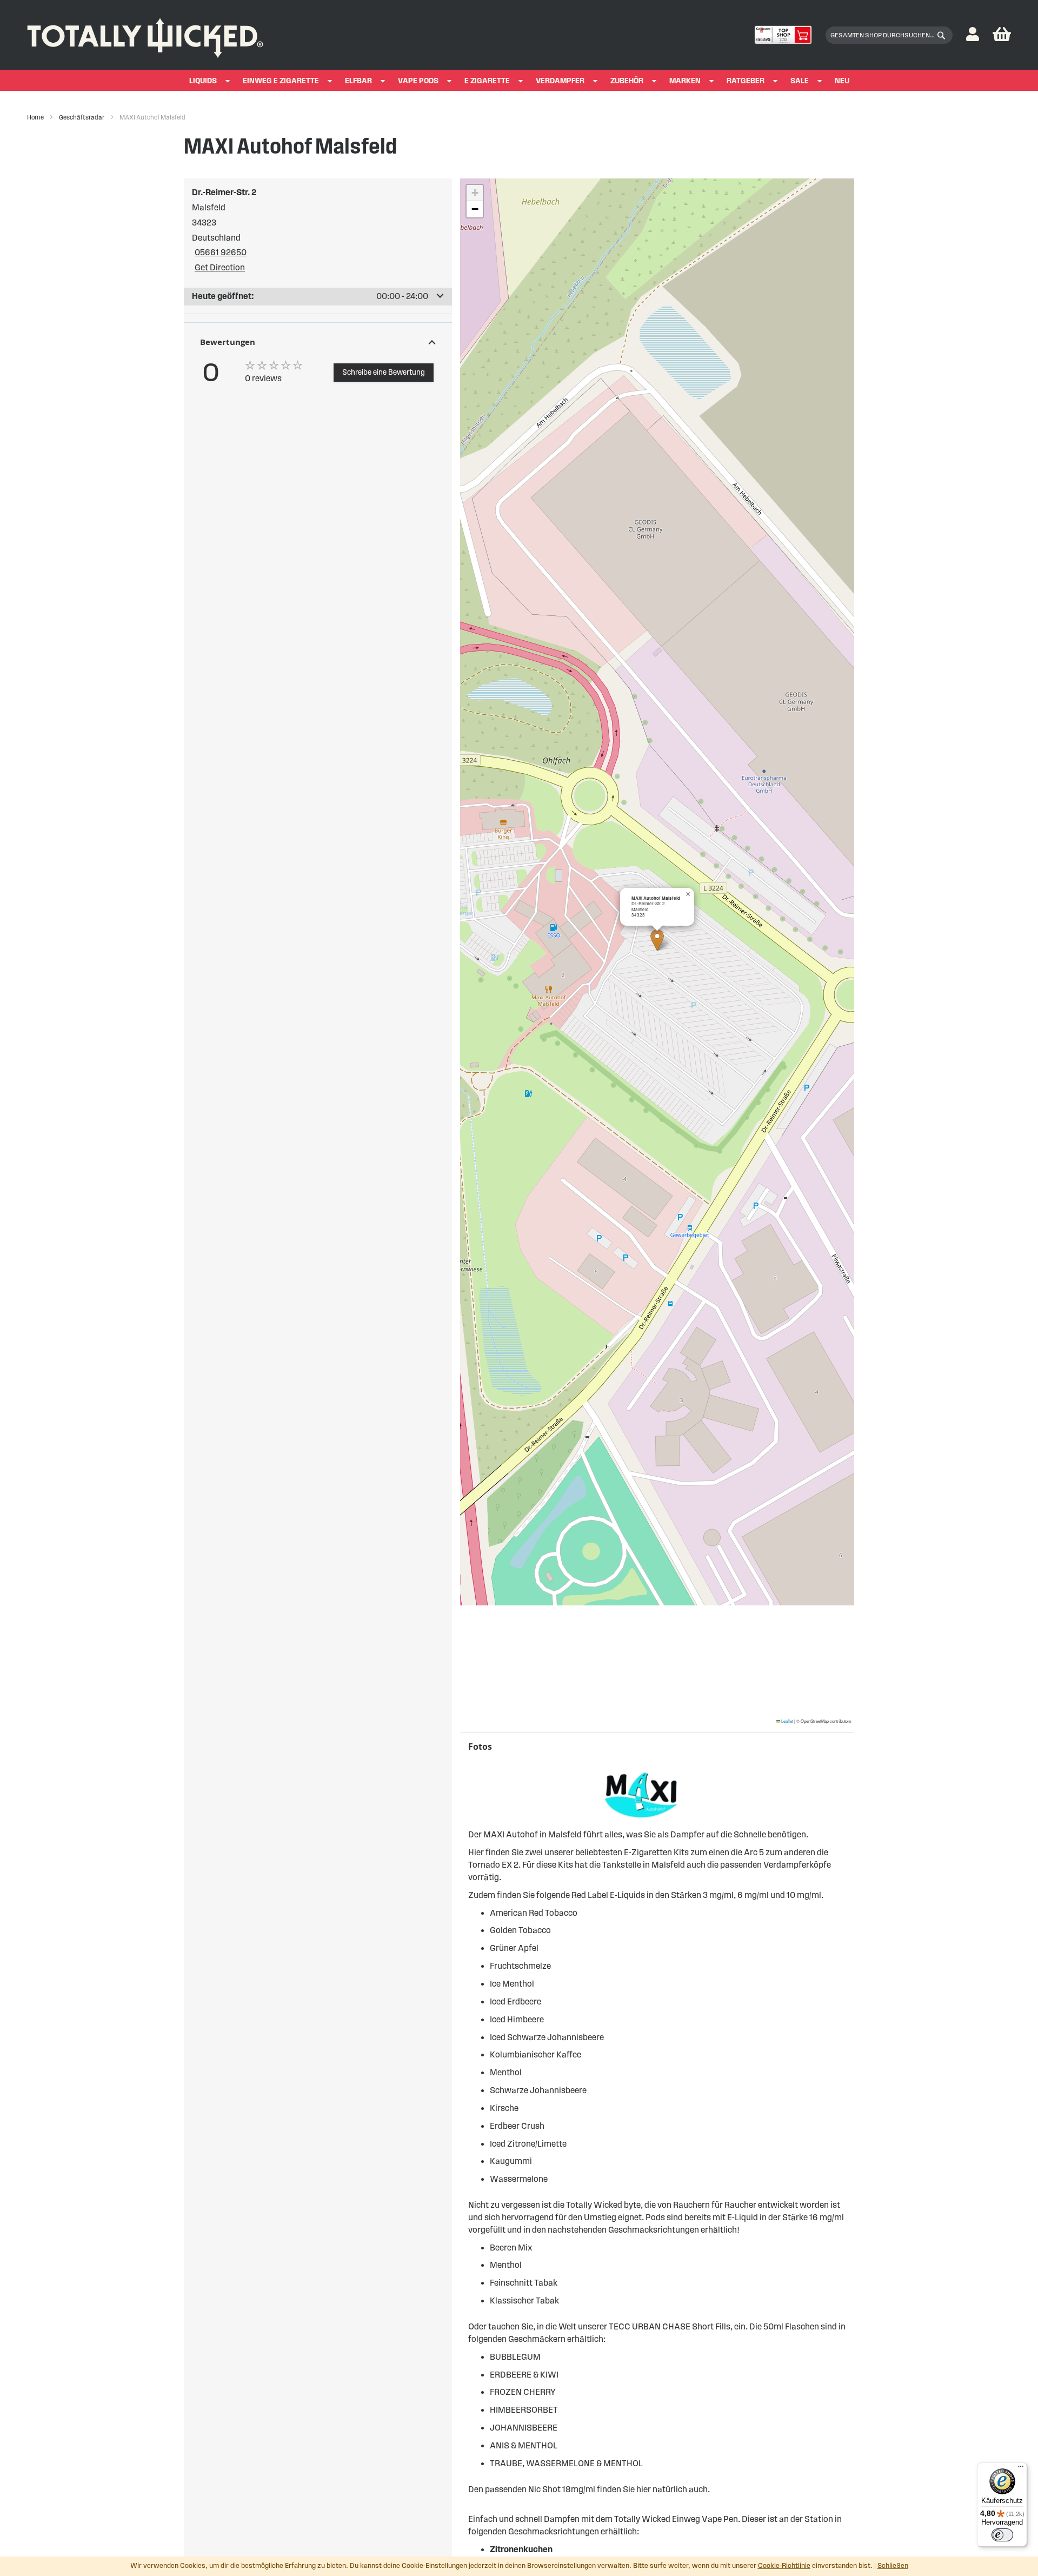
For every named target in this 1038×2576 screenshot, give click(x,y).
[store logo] (145, 35)
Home (36, 117)
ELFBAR (358, 81)
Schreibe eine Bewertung (384, 372)
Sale (800, 81)
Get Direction (220, 267)
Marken (685, 81)
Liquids (203, 81)
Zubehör (627, 81)
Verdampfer (560, 81)
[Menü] (1021, 2469)
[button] (973, 35)
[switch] (1002, 2535)
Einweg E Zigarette (281, 81)
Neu (842, 81)
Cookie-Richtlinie (784, 2566)
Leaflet (787, 1721)
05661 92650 (221, 252)
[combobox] (889, 35)
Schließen (893, 2566)
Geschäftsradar (82, 117)
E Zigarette (487, 81)
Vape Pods (418, 81)
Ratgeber (746, 81)
